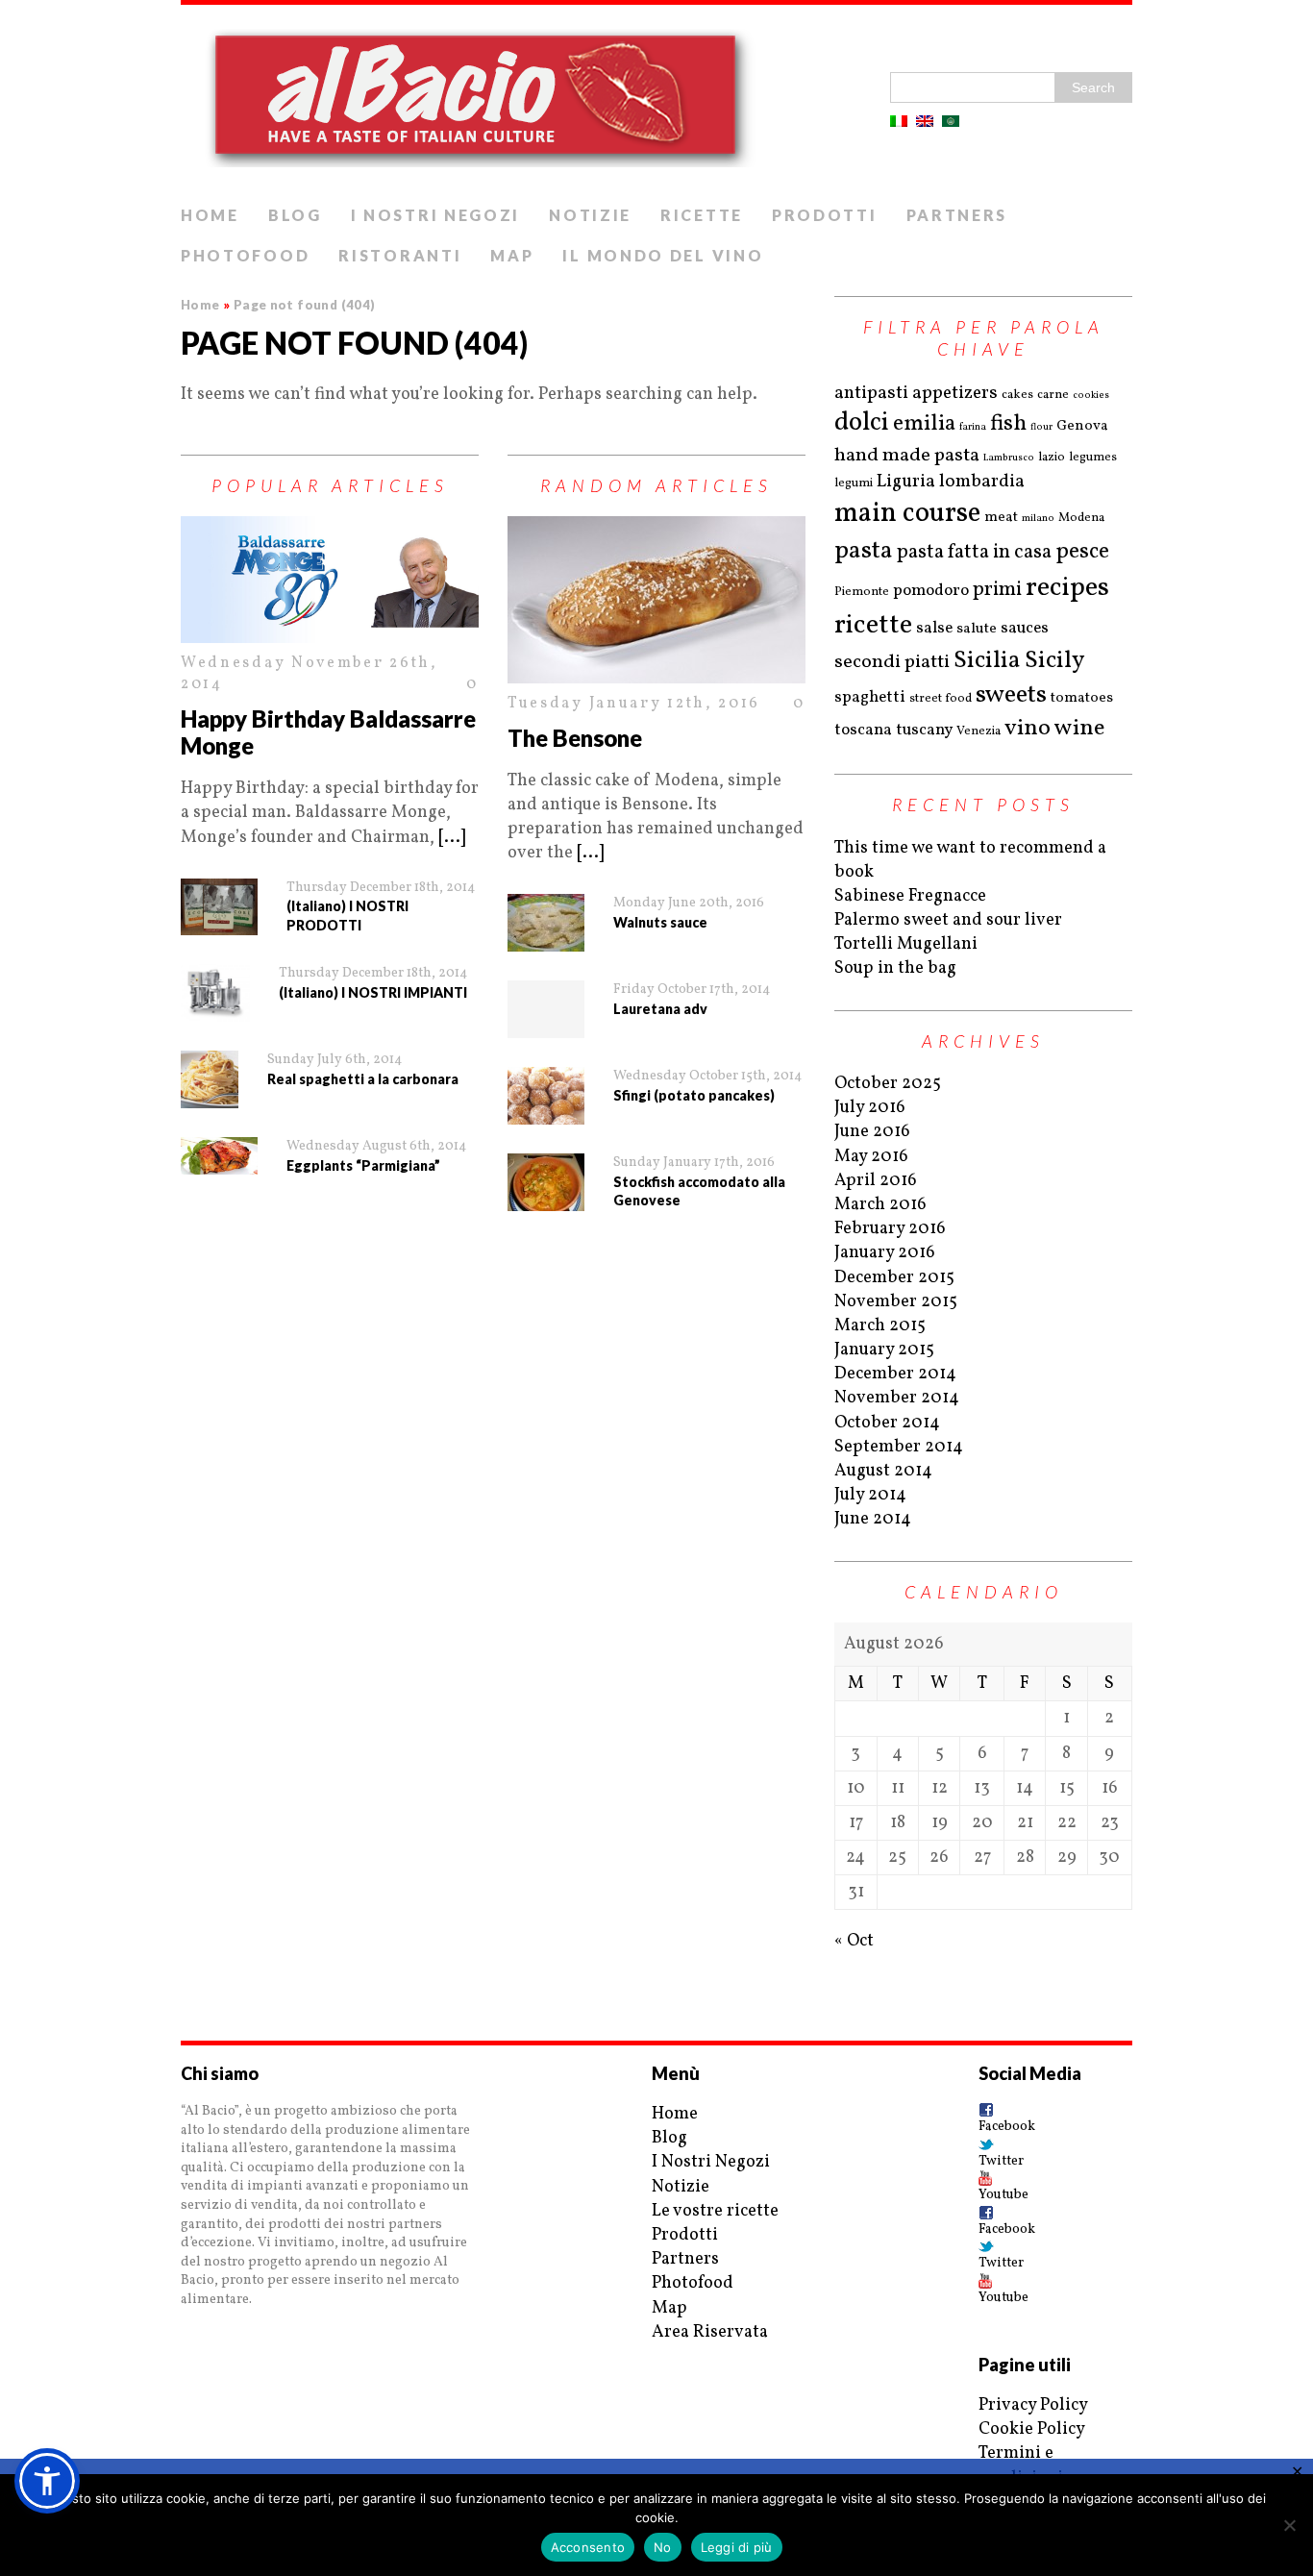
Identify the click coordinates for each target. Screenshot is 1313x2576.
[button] (47, 2481)
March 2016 (880, 1205)
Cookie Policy (1032, 2429)
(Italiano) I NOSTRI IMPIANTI (373, 992)
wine (1079, 729)
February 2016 (890, 1229)
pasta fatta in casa (974, 552)
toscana (863, 730)
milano (1038, 518)
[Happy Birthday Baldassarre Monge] (330, 580)
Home (210, 215)
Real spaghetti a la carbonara (363, 1079)
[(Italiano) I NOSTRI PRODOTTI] (219, 907)
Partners (957, 215)
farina (973, 427)
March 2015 (880, 1326)
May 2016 (871, 1157)
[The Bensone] (656, 600)
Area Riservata (710, 2332)
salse (934, 628)
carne (1053, 395)
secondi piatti (892, 662)
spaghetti (870, 697)
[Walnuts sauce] (546, 923)
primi (997, 590)
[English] (925, 121)
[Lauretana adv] (546, 1009)
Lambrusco (1009, 458)
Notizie (590, 215)
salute (977, 629)
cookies (1091, 395)
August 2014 (883, 1471)
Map (512, 255)
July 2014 (870, 1495)
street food (941, 699)
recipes (1067, 588)
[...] (452, 838)
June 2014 (873, 1519)
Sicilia (987, 661)
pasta (864, 551)
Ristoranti (400, 255)
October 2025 (888, 1084)
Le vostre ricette (715, 2211)
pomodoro (931, 591)
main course (907, 514)
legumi (854, 483)
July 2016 (870, 1108)
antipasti (871, 393)
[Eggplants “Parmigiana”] (219, 1156)
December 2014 (895, 1374)
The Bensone (575, 738)
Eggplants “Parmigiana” (363, 1165)
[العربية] (951, 121)
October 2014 (887, 1423)
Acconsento (588, 2547)
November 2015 (896, 1302)
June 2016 (872, 1132)
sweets (1011, 695)
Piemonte (862, 592)
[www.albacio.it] (656, 100)
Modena (1081, 518)
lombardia (982, 482)
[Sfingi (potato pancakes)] (546, 1096)
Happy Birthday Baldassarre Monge (328, 732)
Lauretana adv (660, 1009)
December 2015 (894, 1278)
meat (1001, 518)
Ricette (702, 215)
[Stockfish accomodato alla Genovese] (546, 1182)
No (663, 2547)
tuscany (924, 730)
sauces (1025, 628)
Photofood (245, 255)
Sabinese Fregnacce (910, 896)
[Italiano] (899, 121)
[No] (1289, 2525)
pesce (1082, 552)
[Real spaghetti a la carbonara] (210, 1079)
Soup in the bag (895, 968)
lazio (1052, 458)
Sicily (1055, 661)
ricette (873, 625)
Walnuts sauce (660, 922)
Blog (295, 215)
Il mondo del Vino (663, 255)
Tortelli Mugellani (906, 944)
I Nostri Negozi (436, 215)
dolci (862, 423)
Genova (1082, 426)
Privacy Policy (1033, 2405)
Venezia (979, 731)
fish (1008, 424)
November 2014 (897, 1398)
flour (1041, 427)
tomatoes (1082, 698)
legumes (1093, 458)
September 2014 (899, 1447)
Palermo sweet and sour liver (948, 920)
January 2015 (884, 1350)
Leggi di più (737, 2547)
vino (1028, 729)
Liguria (906, 482)
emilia (924, 424)
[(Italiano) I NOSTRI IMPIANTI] (215, 993)
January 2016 (885, 1253)
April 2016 (876, 1181)
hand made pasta (907, 456)
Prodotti (825, 215)
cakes (1017, 395)
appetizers (955, 393)
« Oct (854, 1941)
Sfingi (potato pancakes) (694, 1095)
